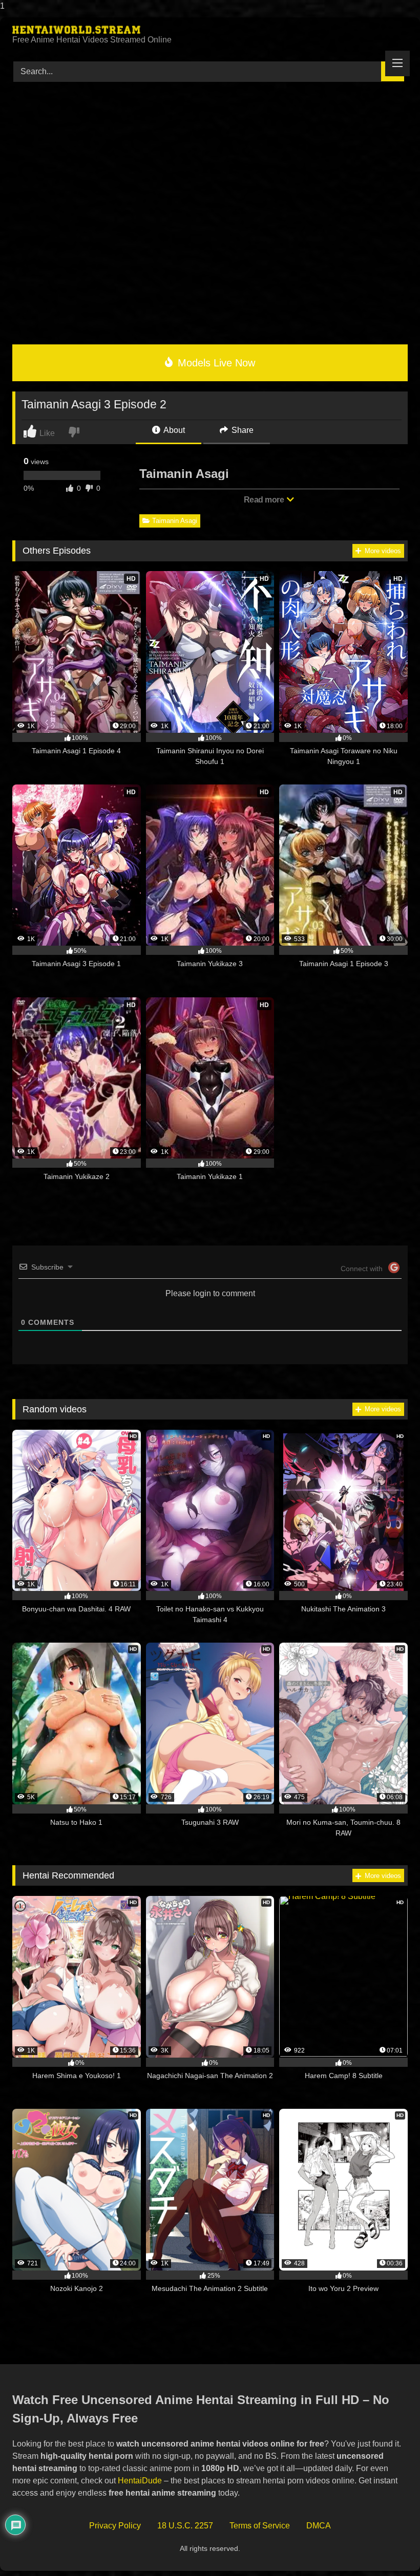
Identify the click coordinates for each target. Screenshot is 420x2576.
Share (241, 430)
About (173, 430)
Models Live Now (215, 363)
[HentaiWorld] (210, 30)
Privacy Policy (115, 2526)
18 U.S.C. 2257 (185, 2526)
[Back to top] (389, 2548)
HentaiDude (140, 2481)
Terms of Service (260, 2526)
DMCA (319, 2526)
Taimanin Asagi (175, 521)
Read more (265, 500)
